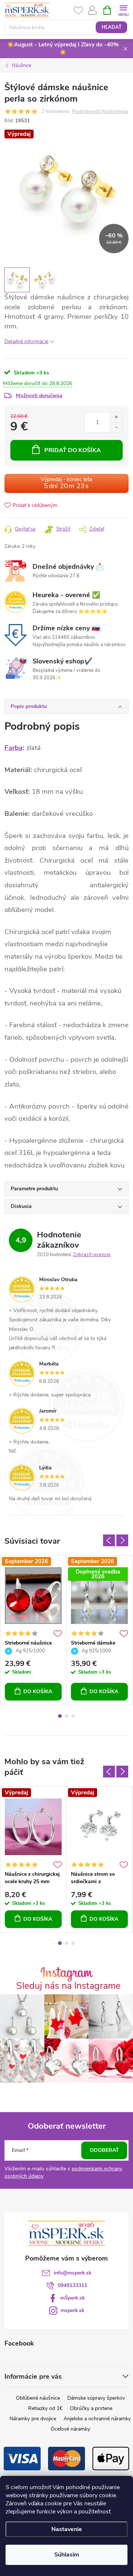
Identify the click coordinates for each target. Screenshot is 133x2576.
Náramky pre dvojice (33, 2419)
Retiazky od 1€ (45, 2408)
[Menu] (123, 10)
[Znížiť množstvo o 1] (116, 427)
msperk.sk (73, 2310)
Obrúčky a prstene (91, 2408)
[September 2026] (33, 1596)
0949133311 (72, 2285)
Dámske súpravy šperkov (96, 2398)
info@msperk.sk (73, 2273)
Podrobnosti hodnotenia (100, 112)
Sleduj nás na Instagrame (68, 1986)
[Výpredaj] (33, 1827)
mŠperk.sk (73, 2298)
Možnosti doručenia (39, 396)
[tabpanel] (33, 1630)
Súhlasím (67, 2555)
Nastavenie (67, 2529)
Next (122, 1540)
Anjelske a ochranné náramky (97, 2419)
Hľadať (112, 27)
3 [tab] (73, 1716)
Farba (13, 748)
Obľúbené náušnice (38, 2398)
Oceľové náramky (70, 2429)
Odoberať (104, 2150)
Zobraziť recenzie (92, 1255)
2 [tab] (66, 1716)
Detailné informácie (26, 341)
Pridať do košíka (73, 450)
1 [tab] (60, 1716)
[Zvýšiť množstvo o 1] (116, 417)
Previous (109, 1540)
